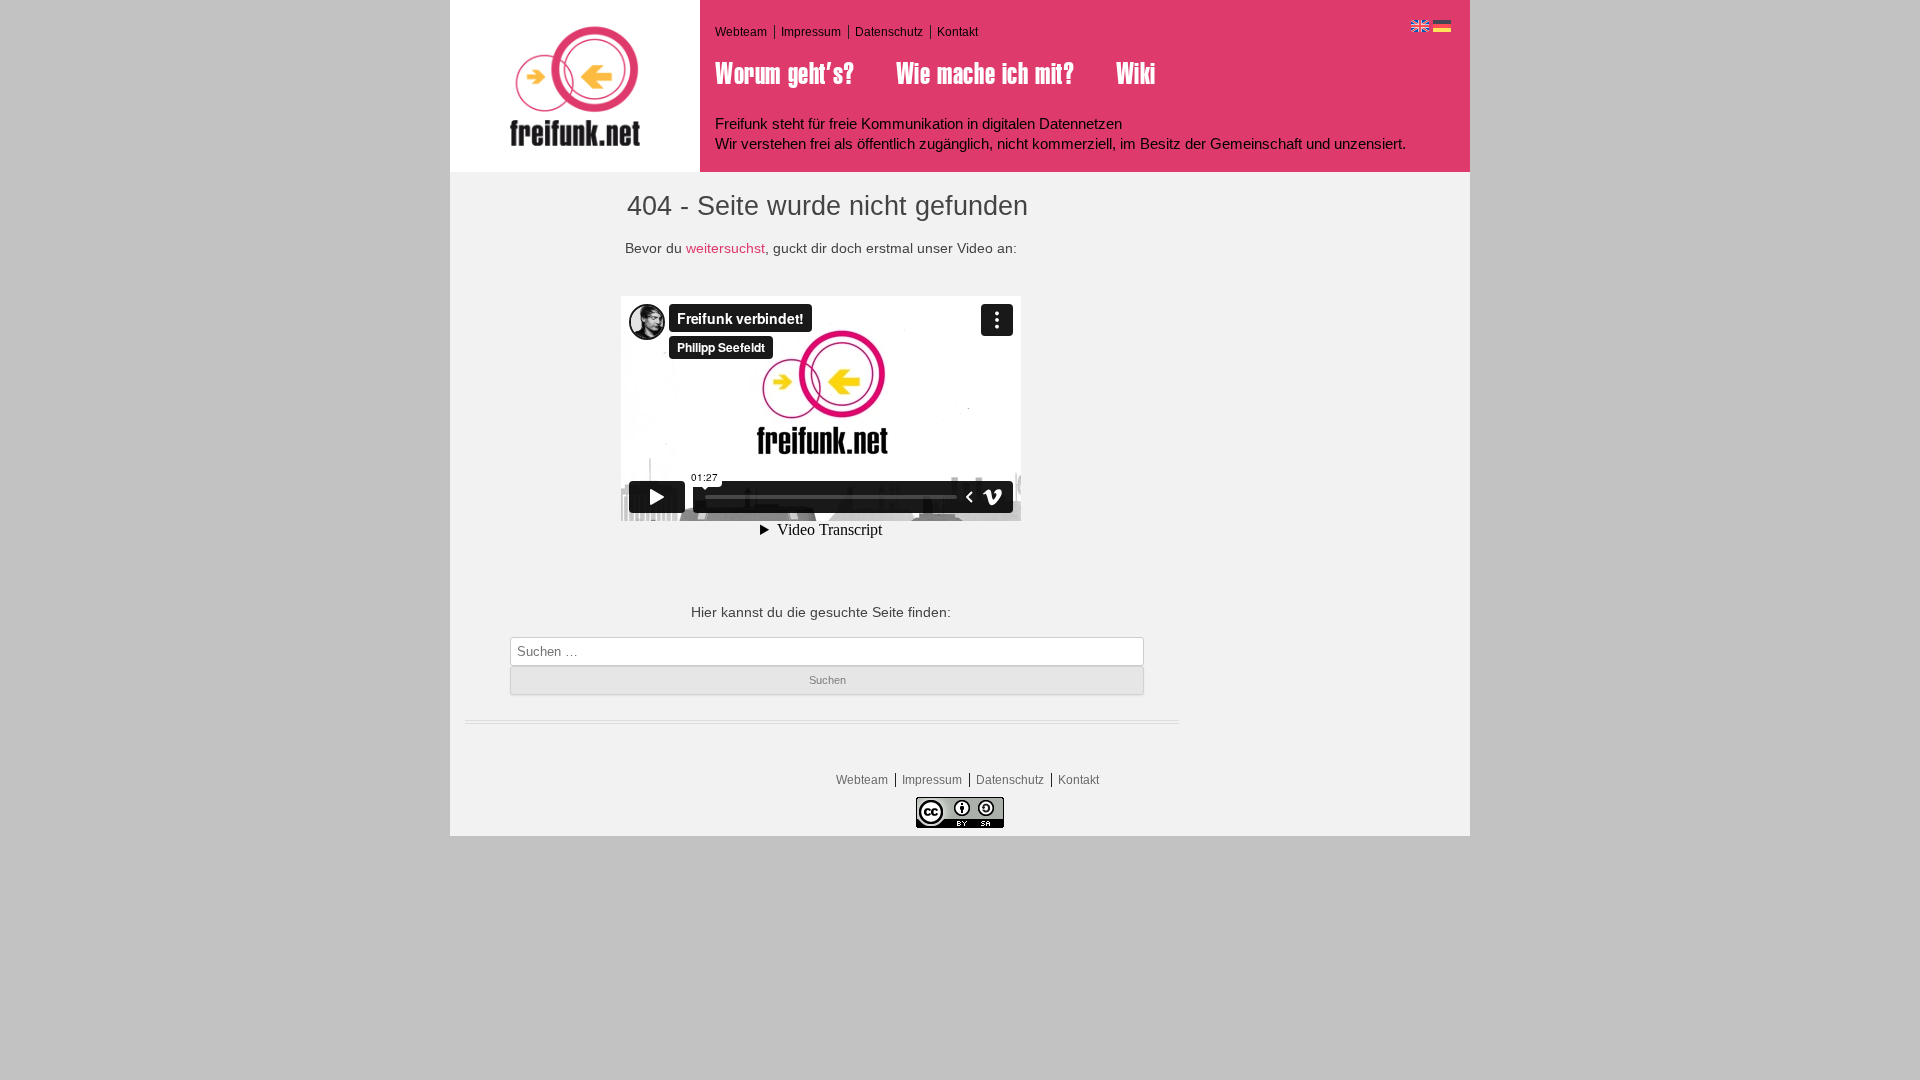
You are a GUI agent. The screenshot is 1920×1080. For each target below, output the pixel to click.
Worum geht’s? (785, 74)
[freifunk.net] (575, 86)
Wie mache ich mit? (985, 74)
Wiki (1136, 74)
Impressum (811, 32)
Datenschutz (889, 32)
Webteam (741, 32)
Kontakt (957, 32)
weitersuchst (725, 248)
